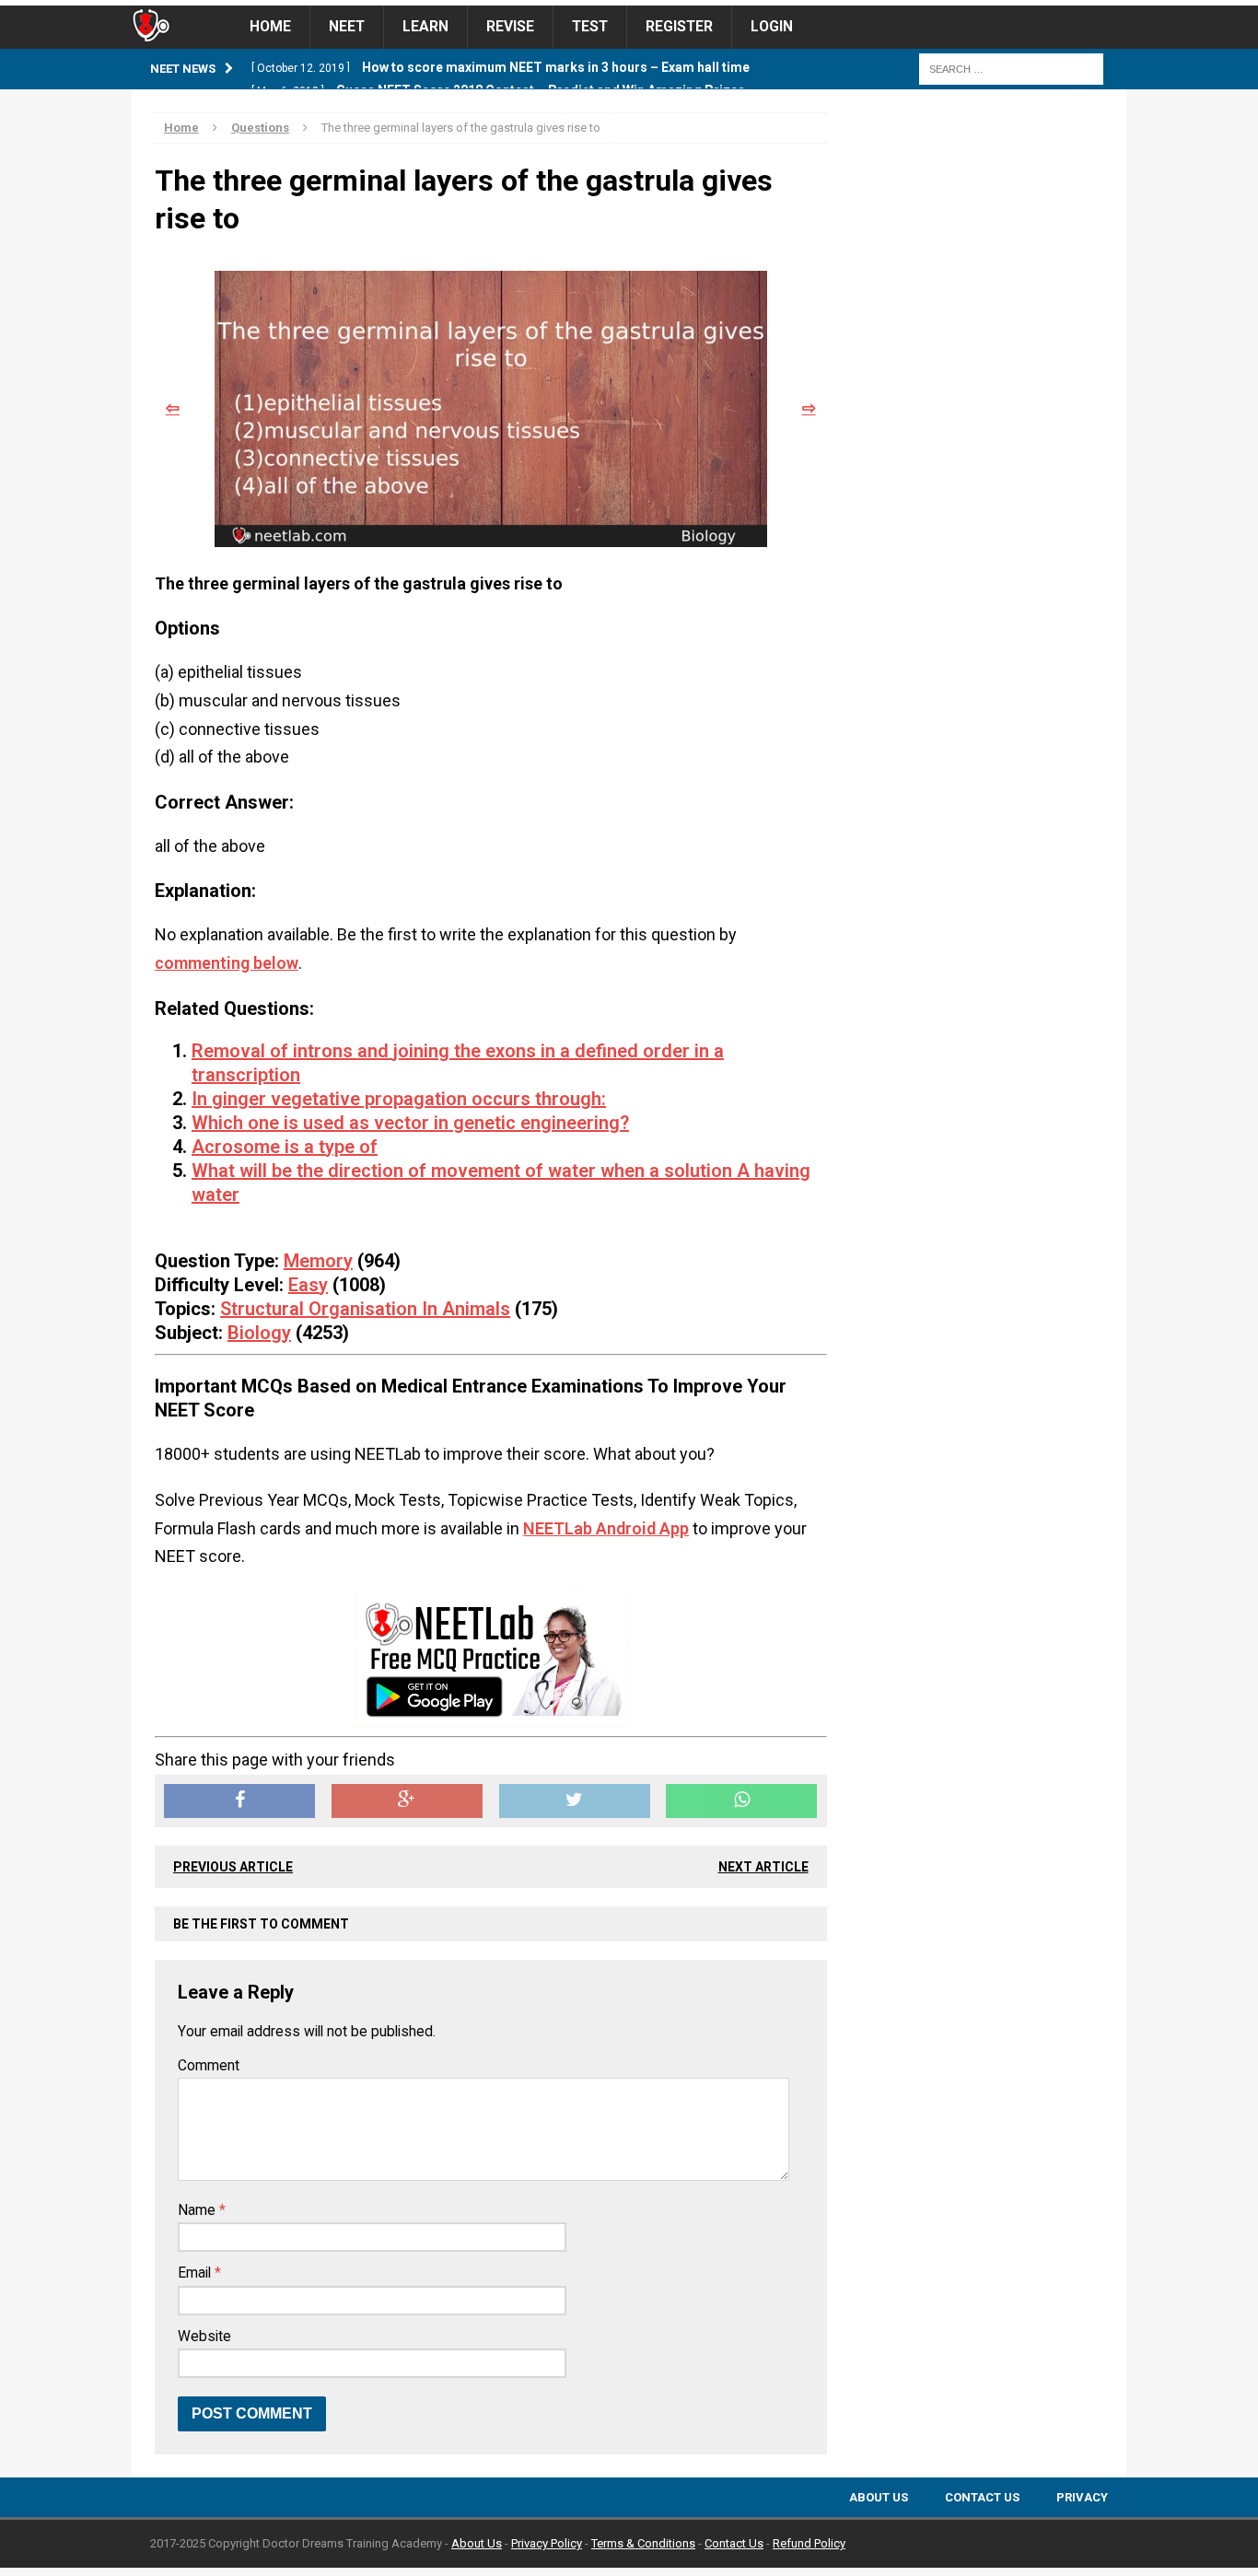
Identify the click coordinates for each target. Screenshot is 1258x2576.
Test (590, 27)
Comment (209, 2066)
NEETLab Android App (606, 1528)
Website (204, 2337)
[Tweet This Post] (575, 1801)
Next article (763, 1867)
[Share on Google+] (407, 1801)
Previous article (233, 1867)
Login (772, 27)
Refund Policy (809, 2543)
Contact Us (982, 2497)
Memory (318, 1261)
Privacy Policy (547, 2543)
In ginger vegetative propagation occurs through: (399, 1099)
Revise (510, 27)
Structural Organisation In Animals (365, 1309)
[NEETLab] (629, 3)
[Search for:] (1011, 68)
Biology (259, 1333)
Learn (425, 27)
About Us (879, 2497)
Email (196, 2273)
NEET (347, 27)
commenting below (227, 963)
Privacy (1082, 2497)
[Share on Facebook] (239, 1801)
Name (198, 2210)
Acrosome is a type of (285, 1147)
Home (270, 27)
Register (679, 27)
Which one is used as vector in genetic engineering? (410, 1123)
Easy (308, 1285)
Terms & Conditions (643, 2543)
